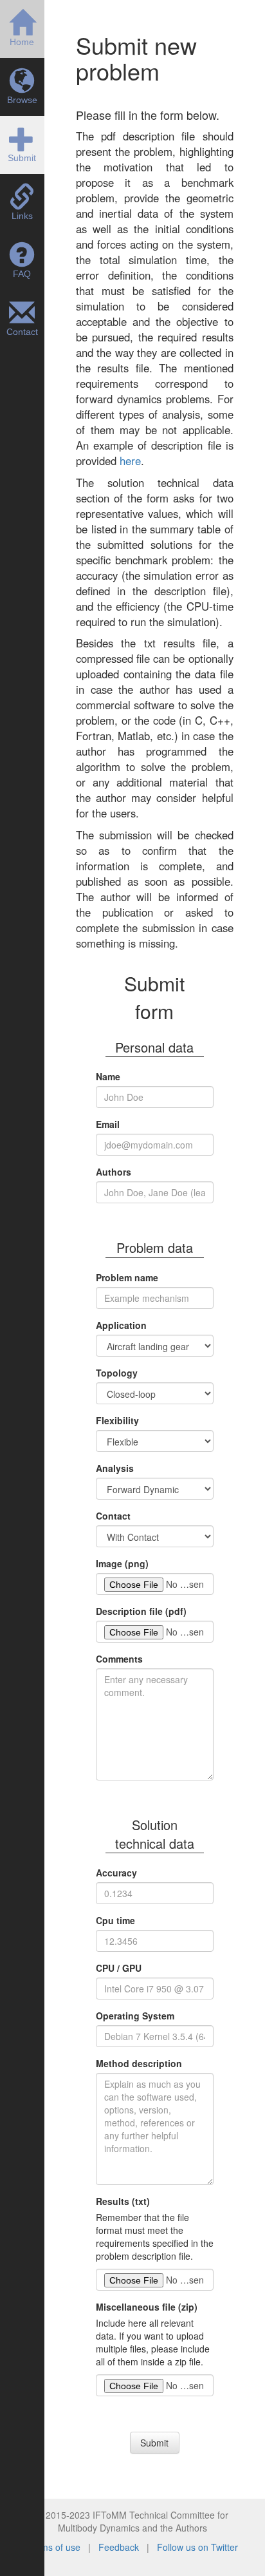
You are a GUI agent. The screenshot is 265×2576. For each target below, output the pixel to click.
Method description (139, 2063)
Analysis (115, 1468)
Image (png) (122, 1563)
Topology (117, 1373)
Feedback (120, 2547)
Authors (114, 1172)
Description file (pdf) (141, 1611)
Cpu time (115, 1920)
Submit (154, 2443)
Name (108, 1076)
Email (108, 1124)
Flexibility (117, 1420)
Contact (113, 1516)
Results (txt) (123, 2201)
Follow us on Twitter (197, 2547)
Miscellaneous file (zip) (147, 2307)
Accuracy (116, 1873)
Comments (119, 1659)
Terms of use (55, 2547)
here (130, 461)
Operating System (135, 2016)
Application (121, 1325)
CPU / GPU (119, 1968)
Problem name (127, 1277)
